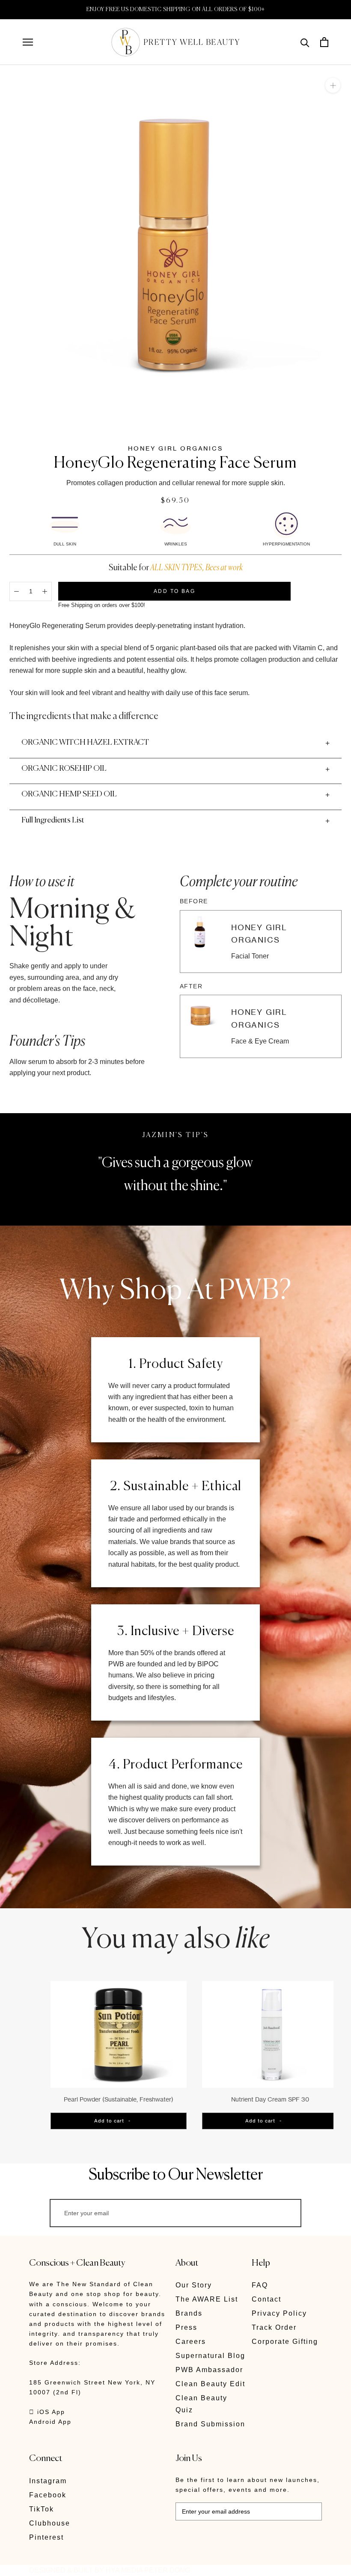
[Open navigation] (28, 42)
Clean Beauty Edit (210, 2384)
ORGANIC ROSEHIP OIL (64, 769)
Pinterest (46, 2537)
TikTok (42, 2509)
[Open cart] (324, 42)
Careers (191, 2342)
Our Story (194, 2285)
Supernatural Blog (210, 2356)
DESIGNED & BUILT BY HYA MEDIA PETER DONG (110, 2570)
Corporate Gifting (285, 2342)
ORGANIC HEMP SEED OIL (69, 794)
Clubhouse (50, 2523)
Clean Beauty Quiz (201, 2404)
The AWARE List (207, 2299)
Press (186, 2327)
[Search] (305, 42)
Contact (266, 2299)
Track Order (274, 2327)
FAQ (260, 2285)
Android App (50, 2422)
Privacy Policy (279, 2313)
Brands (189, 2313)
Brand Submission (210, 2424)
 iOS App (47, 2412)
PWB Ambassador (209, 2370)
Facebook (48, 2495)
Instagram (48, 2481)
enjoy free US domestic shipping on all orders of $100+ (176, 10)
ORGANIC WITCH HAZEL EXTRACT (85, 743)
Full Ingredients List (53, 820)
